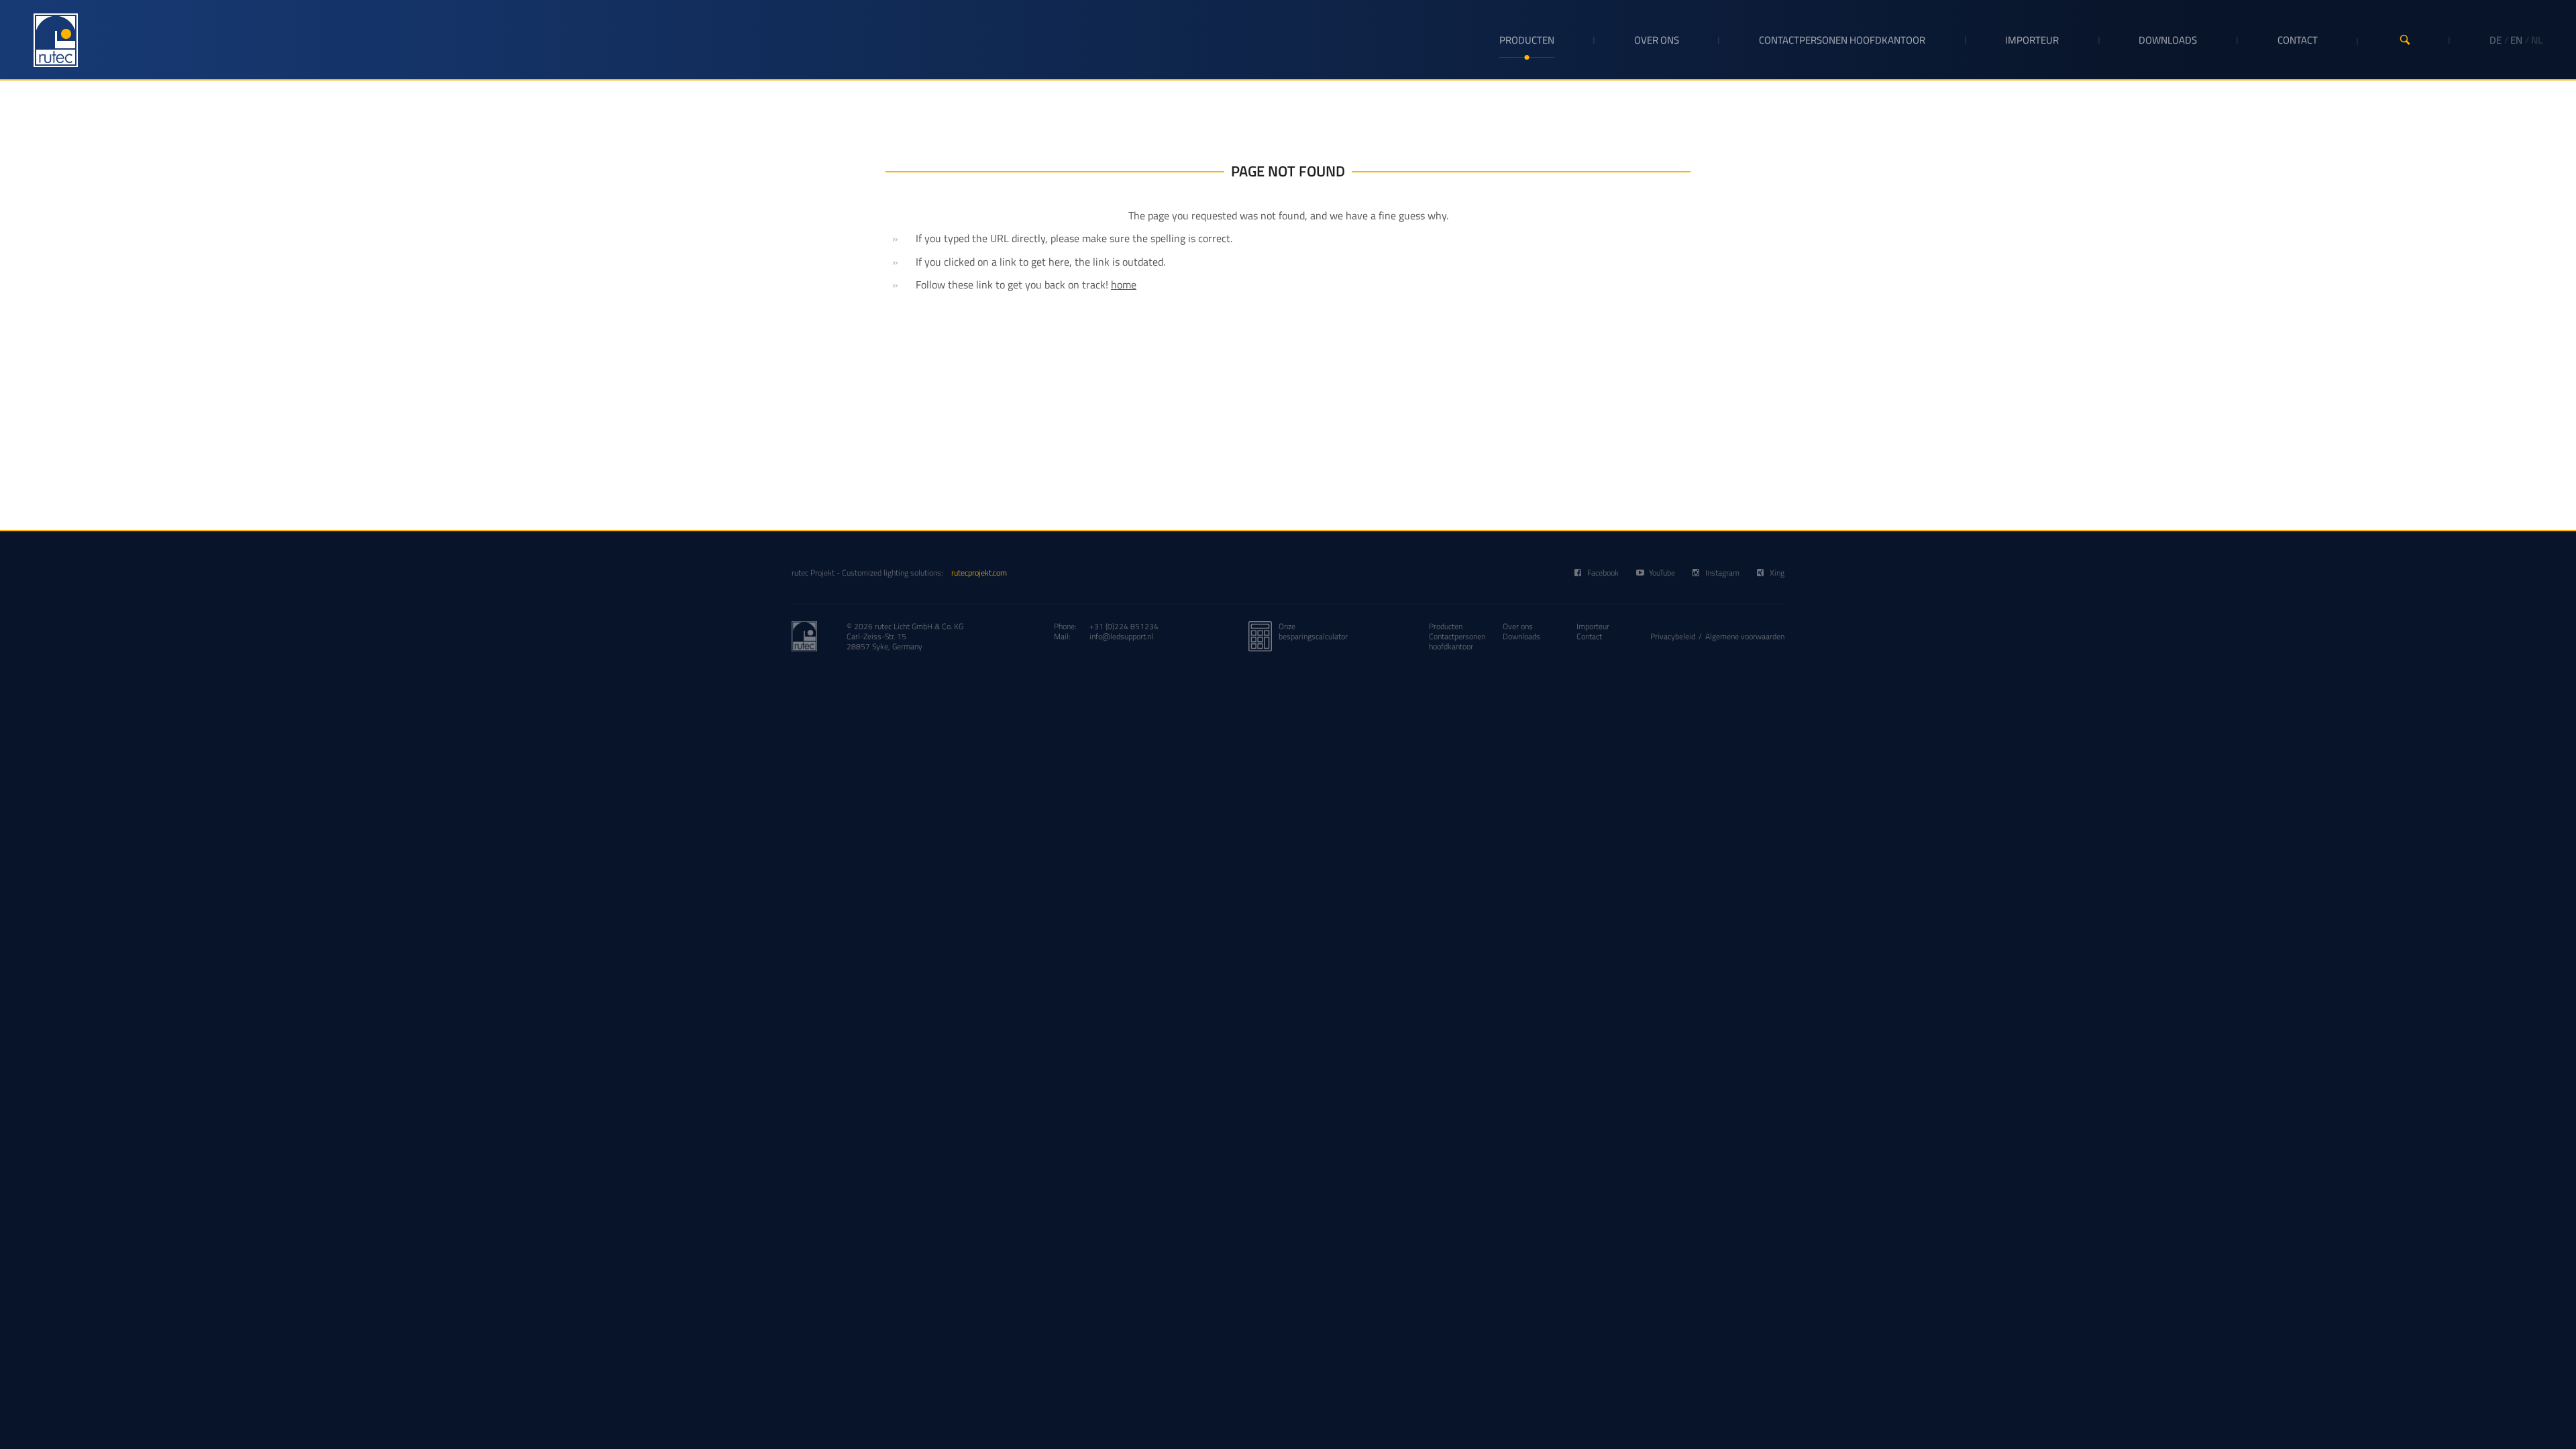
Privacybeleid (1673, 636)
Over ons (1657, 40)
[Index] (56, 40)
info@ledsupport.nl (1121, 636)
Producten (1527, 40)
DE (2495, 40)
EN (2516, 40)
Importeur (2032, 40)
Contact (2298, 40)
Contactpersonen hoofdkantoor (1842, 40)
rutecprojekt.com (979, 573)
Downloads (2168, 40)
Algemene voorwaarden (1745, 636)
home (1124, 284)
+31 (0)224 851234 (1124, 626)
